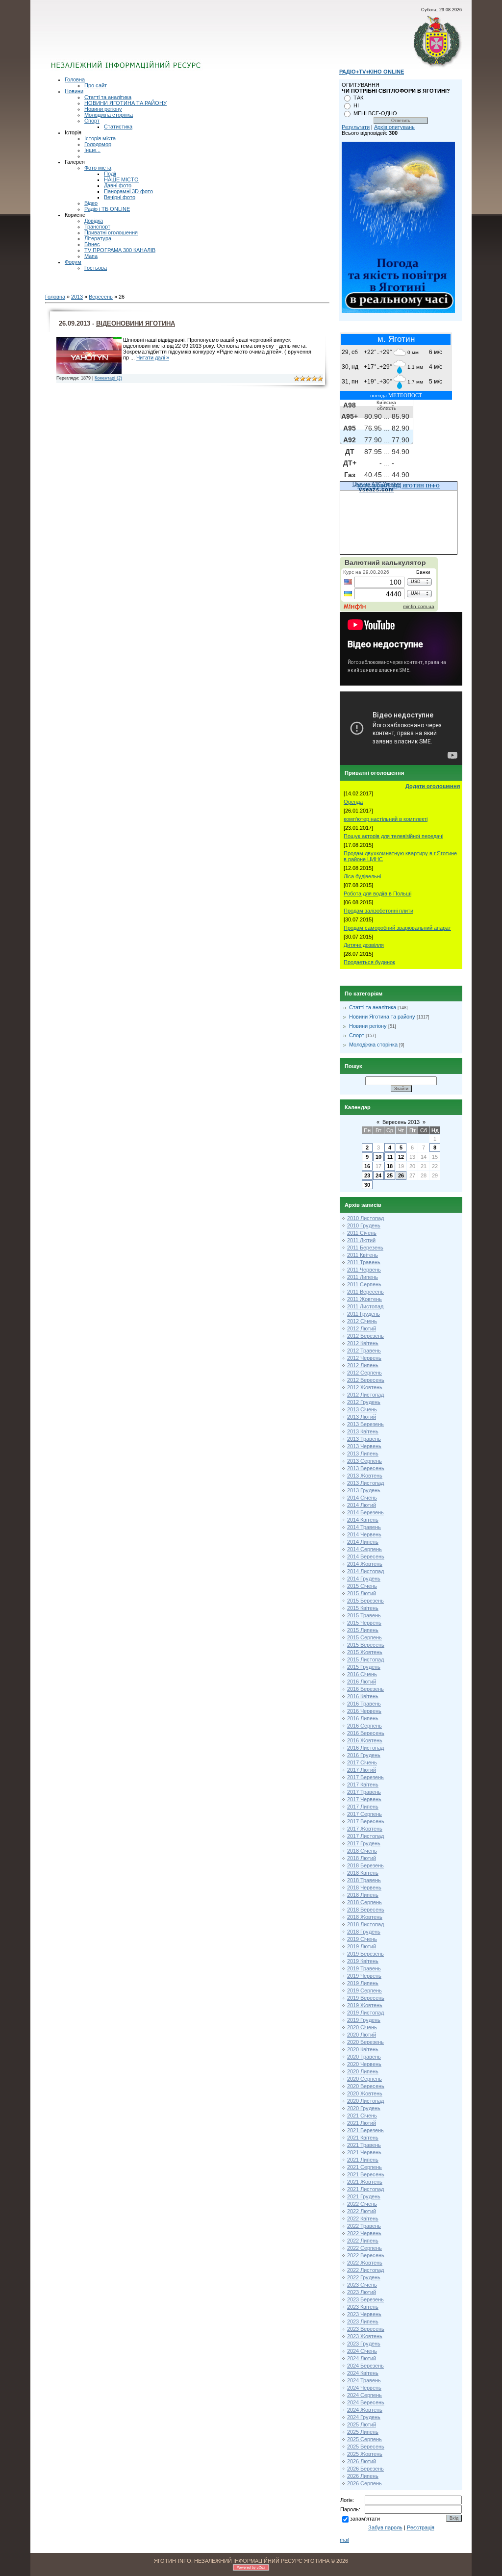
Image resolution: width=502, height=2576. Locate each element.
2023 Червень (364, 2314)
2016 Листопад (365, 1748)
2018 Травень (364, 1880)
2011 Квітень (363, 1255)
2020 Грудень (364, 2108)
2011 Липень (363, 1277)
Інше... (92, 150)
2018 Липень (363, 1895)
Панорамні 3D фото (128, 191)
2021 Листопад (365, 2189)
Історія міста (100, 138)
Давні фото (118, 185)
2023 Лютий (362, 2292)
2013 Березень (365, 1424)
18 (390, 1166)
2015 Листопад (365, 1659)
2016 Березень (365, 1689)
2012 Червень (364, 1358)
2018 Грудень (364, 1932)
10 (378, 1157)
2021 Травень (364, 2145)
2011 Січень (362, 1233)
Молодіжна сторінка (109, 115)
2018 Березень (365, 1865)
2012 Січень (362, 1321)
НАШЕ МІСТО (121, 179)
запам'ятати (365, 2519)
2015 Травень (364, 1615)
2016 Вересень (366, 1733)
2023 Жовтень (365, 2336)
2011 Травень (364, 1262)
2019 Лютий (362, 1946)
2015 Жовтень (365, 1652)
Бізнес (92, 244)
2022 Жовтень (365, 2263)
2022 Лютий (362, 2211)
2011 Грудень (364, 1314)
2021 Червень (364, 2152)
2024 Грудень (364, 2417)
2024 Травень (364, 2380)
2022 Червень (364, 2233)
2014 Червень (364, 1534)
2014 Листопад (365, 1571)
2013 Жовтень (365, 1476)
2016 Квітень (363, 1696)
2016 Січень (362, 1674)
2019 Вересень (366, 1998)
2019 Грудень (364, 2020)
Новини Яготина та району (382, 1017)
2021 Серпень (364, 2167)
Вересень (101, 297)
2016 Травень (364, 1704)
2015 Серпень (364, 1637)
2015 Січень (362, 1586)
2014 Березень (365, 1512)
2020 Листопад (365, 2101)
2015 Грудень (364, 1667)
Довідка (94, 221)
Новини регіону (103, 109)
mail (344, 2540)
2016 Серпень (364, 1726)
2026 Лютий (362, 2461)
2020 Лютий (362, 2035)
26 (401, 1175)
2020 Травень (364, 2057)
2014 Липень (363, 1542)
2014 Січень (362, 1498)
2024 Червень (364, 2388)
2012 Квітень (363, 1343)
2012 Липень (363, 1365)
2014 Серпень (364, 1549)
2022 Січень (362, 2204)
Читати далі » (153, 357)
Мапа (91, 256)
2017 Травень (364, 1792)
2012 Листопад (365, 1395)
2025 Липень (363, 2432)
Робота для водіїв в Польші (377, 893)
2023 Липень (363, 2321)
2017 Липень (363, 1807)
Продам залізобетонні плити (378, 911)
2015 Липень (363, 1630)
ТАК (358, 98)
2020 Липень (363, 2071)
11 (390, 1157)
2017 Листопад (365, 1836)
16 (367, 1166)
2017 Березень (365, 1777)
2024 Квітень (363, 2373)
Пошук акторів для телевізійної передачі (393, 836)
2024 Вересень (366, 2402)
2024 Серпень (364, 2395)
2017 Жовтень (365, 1829)
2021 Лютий (362, 2123)
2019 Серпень (364, 1990)
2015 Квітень (363, 1608)
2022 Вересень (366, 2255)
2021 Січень (362, 2116)
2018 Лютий (362, 1858)
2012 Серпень (364, 1373)
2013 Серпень (364, 1461)
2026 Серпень (364, 2483)
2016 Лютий (362, 1682)
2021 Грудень (364, 2196)
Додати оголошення (433, 786)
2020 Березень (365, 2042)
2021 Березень (365, 2130)
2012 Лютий (362, 1328)
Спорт (92, 121)
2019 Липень (363, 1983)
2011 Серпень (364, 1284)
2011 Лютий (361, 1240)
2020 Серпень (364, 2079)
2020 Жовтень (365, 2093)
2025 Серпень (364, 2439)
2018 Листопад (365, 1924)
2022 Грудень (364, 2277)
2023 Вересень (366, 2329)
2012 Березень (365, 1336)
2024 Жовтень (365, 2410)
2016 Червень (364, 1711)
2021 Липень (363, 2160)
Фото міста (98, 168)
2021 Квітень (363, 2138)
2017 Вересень (366, 1821)
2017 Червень (364, 1799)
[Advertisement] (169, 42)
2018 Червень (364, 1887)
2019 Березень (365, 1954)
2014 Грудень (364, 1579)
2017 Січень (362, 1762)
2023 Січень (362, 2285)
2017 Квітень (363, 1785)
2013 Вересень (366, 1468)
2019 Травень (364, 1968)
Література (98, 238)
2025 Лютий (362, 2424)
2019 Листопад (365, 2013)
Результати (356, 127)
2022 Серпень (364, 2248)
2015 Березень (365, 1601)
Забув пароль (385, 2527)
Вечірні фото (120, 197)
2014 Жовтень (365, 1564)
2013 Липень (363, 1454)
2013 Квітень (363, 1431)
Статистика (118, 127)
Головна (75, 79)
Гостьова (96, 268)
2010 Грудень (364, 1225)
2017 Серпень (364, 1814)
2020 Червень (364, 2064)
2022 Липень (363, 2241)
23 (367, 1175)
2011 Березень (365, 1248)
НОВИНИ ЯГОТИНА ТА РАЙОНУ (125, 103)
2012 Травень (364, 1351)
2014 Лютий (362, 1505)
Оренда (353, 802)
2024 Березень (365, 2366)
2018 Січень (362, 1851)
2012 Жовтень (365, 1387)
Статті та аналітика (108, 97)
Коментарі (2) (108, 378)
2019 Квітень (363, 1961)
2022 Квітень (363, 2219)
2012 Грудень (364, 1402)
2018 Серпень (364, 1902)
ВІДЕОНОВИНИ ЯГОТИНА (136, 323)
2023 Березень (365, 2299)
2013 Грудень (364, 1490)
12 (401, 1157)
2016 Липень (363, 1718)
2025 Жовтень (365, 2454)
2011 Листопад (365, 1306)
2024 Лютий (362, 2358)
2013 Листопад (365, 1483)
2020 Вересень (366, 2086)
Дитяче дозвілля (364, 945)
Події (110, 174)
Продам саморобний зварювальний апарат (397, 928)
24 (378, 1175)
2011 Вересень (365, 1292)
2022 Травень (364, 2226)
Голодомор (98, 144)
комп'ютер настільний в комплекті (386, 819)
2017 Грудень (364, 1843)
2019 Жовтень (365, 2005)
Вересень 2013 (401, 1122)
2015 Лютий (362, 1593)
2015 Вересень (366, 1645)
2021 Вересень (366, 2174)
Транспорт (97, 227)
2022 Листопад (365, 2270)
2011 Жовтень (364, 1299)
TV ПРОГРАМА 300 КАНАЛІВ (120, 250)
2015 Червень (364, 1623)
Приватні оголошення (111, 232)
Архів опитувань (394, 127)
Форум (73, 262)
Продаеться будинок (369, 962)
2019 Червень (364, 1976)
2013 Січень (362, 1409)
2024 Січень (362, 2351)
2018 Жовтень (365, 1917)
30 (367, 1185)
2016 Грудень (364, 1755)
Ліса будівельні (362, 876)
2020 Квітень (363, 2049)
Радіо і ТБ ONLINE (107, 209)
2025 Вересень (366, 2447)
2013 (77, 297)
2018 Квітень (363, 1873)
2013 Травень (364, 1439)
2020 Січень (362, 2027)
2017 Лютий (362, 1770)
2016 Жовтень (365, 1740)
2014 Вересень (366, 1556)
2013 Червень (364, 1446)
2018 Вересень (366, 1910)
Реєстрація (421, 2527)
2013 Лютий (362, 1417)
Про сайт (96, 85)
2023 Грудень (364, 2344)
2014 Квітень (363, 1520)
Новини (74, 91)
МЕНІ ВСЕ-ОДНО (375, 113)
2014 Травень (364, 1527)
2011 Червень (364, 1270)
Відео (91, 203)
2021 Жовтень (365, 2182)
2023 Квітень (363, 2307)
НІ (356, 105)
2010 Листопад (365, 1218)
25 (390, 1175)
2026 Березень (365, 2469)
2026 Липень (363, 2476)
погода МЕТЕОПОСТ (396, 395)
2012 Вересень (366, 1380)
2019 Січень (362, 1939)
